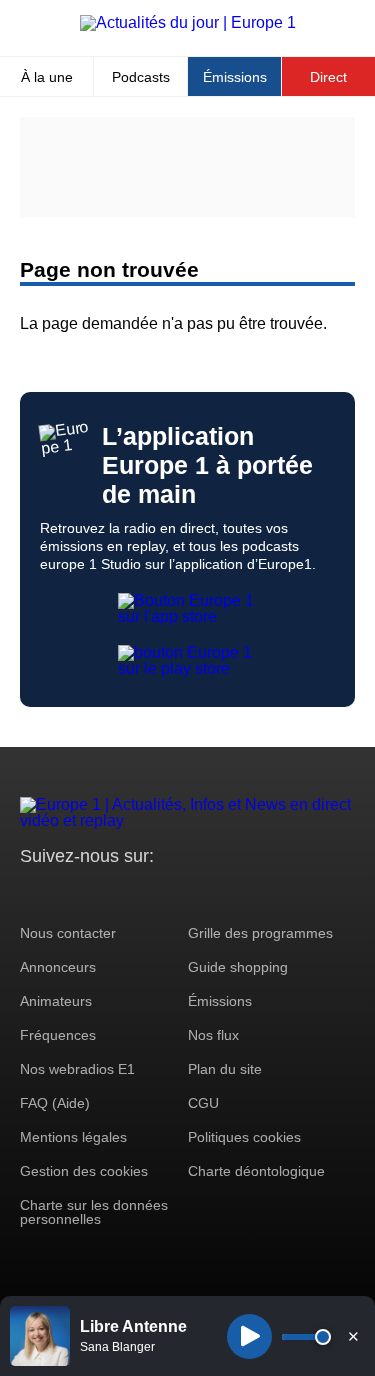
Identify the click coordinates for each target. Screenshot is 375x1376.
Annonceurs (58, 967)
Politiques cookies (244, 1137)
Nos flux (213, 1035)
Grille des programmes (260, 933)
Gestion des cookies (84, 1171)
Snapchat (168, 893)
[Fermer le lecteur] (353, 1336)
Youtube (134, 893)
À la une (47, 77)
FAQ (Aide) (55, 1103)
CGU (203, 1103)
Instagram (66, 893)
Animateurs (56, 1001)
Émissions (235, 77)
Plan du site (225, 1069)
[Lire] (249, 1336)
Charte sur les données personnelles (94, 1212)
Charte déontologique (256, 1171)
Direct (328, 77)
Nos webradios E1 (77, 1069)
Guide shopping (238, 967)
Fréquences (58, 1035)
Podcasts (141, 77)
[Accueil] (188, 22)
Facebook (100, 893)
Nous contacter (68, 933)
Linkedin (202, 893)
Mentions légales (73, 1137)
